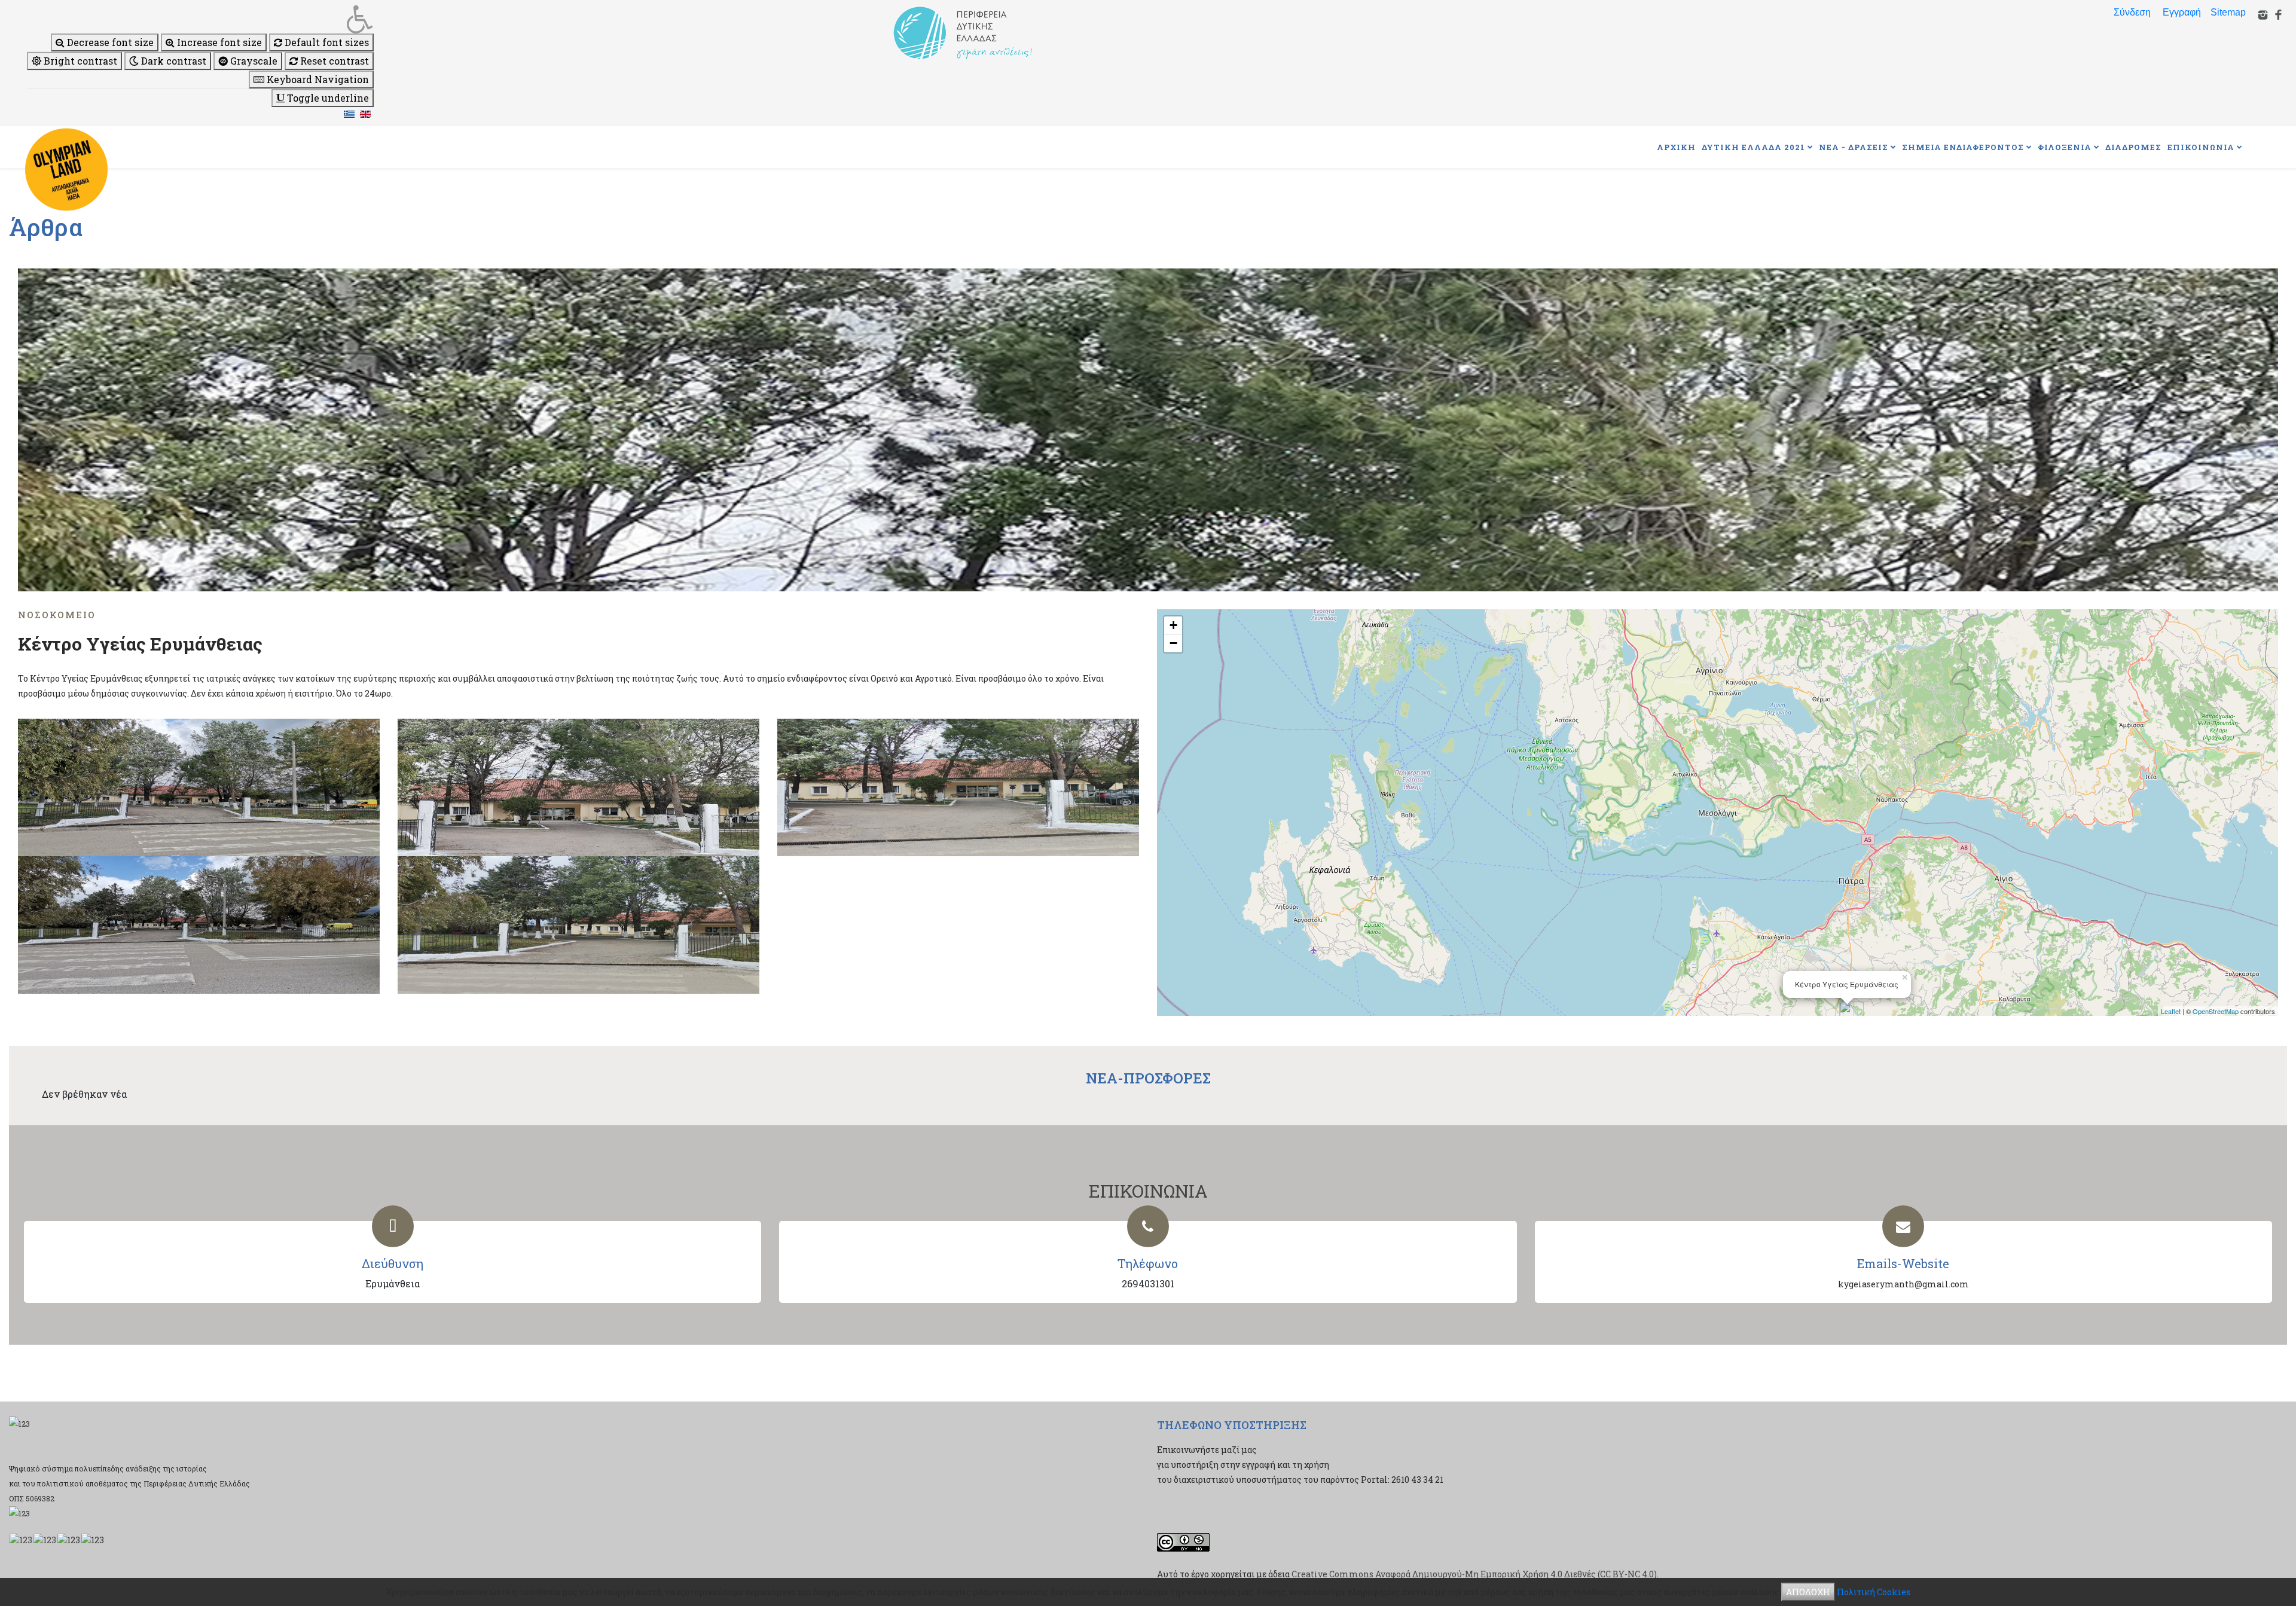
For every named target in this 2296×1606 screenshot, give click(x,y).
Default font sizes (326, 42)
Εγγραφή (2182, 12)
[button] (200, 19)
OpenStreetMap (2216, 1011)
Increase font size (218, 42)
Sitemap (2228, 12)
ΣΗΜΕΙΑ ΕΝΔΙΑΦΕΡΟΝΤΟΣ (1963, 147)
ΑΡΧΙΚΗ (1676, 147)
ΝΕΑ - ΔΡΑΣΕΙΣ (1854, 147)
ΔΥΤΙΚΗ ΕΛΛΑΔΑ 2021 (1753, 147)
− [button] (1173, 643)
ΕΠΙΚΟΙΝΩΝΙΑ (2201, 147)
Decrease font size (109, 42)
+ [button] (1173, 625)
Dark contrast (172, 61)
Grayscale (253, 61)
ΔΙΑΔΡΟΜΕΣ (2133, 147)
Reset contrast (333, 61)
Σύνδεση (2132, 12)
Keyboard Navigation (317, 79)
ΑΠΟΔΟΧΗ (1808, 1592)
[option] (1148, 430)
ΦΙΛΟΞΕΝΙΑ (2065, 147)
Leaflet (2171, 1011)
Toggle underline (327, 98)
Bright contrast (79, 61)
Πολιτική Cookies (1874, 1592)
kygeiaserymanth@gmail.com (1903, 1284)
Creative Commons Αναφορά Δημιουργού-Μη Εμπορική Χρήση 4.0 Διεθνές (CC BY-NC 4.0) (1474, 1574)
